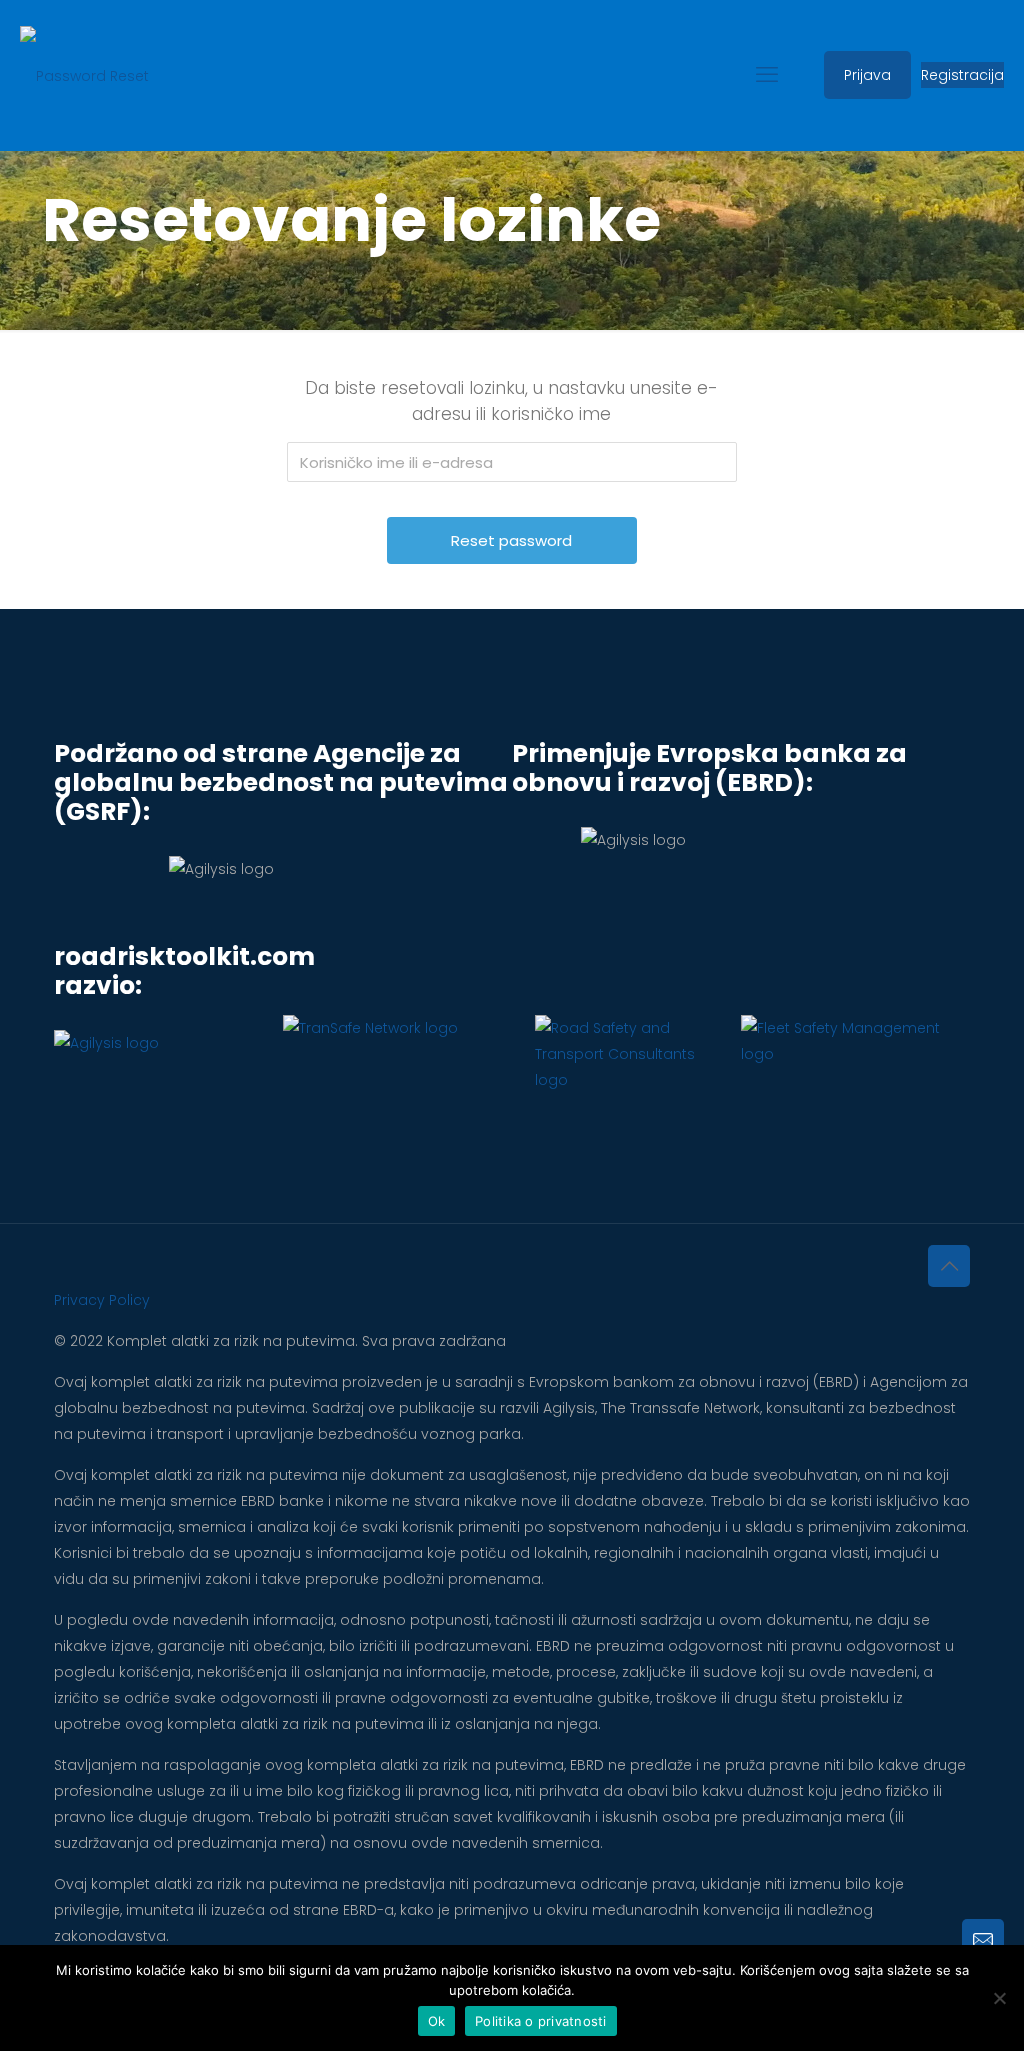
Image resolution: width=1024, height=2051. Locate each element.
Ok (437, 2021)
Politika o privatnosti (541, 2021)
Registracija (962, 75)
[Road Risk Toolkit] (84, 75)
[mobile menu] (767, 75)
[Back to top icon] (949, 1266)
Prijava (867, 75)
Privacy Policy (102, 1300)
